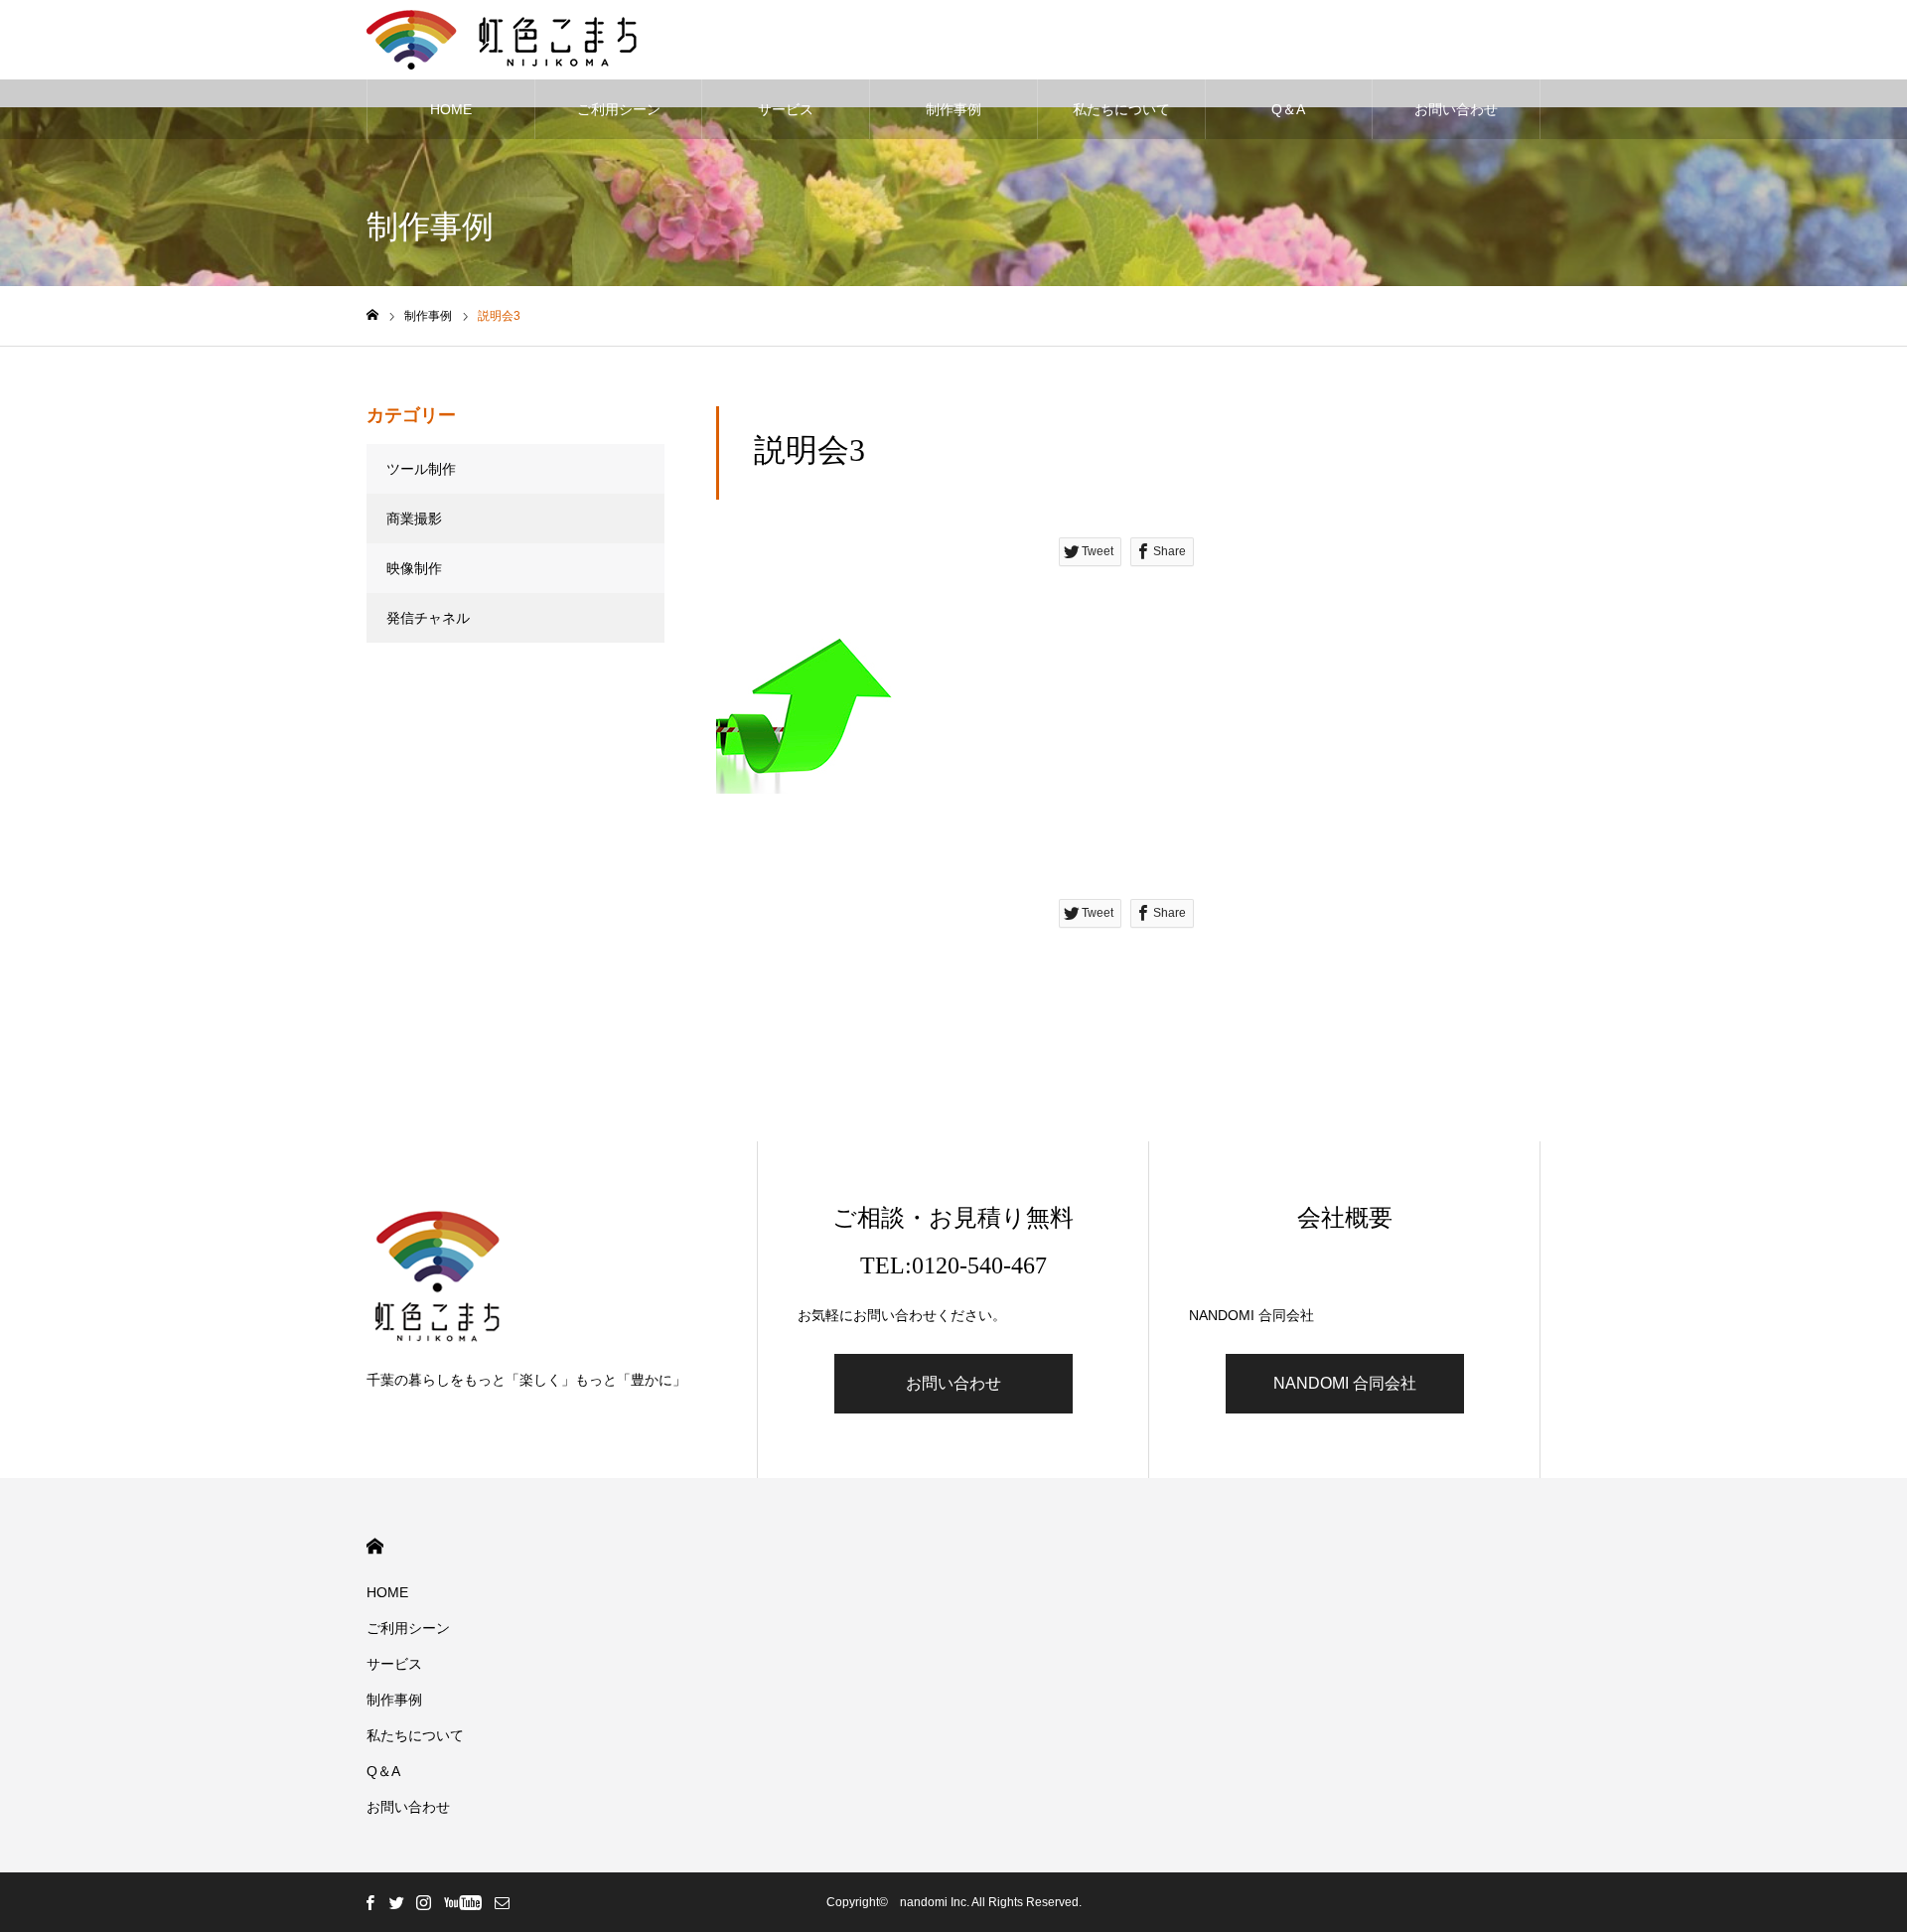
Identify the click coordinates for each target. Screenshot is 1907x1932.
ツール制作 (421, 469)
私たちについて (1121, 109)
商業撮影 (414, 519)
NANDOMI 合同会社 (1345, 1383)
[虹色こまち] (502, 40)
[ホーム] (372, 315)
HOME (451, 109)
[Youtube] (462, 1902)
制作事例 (953, 109)
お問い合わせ (1456, 109)
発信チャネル (428, 618)
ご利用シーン (619, 109)
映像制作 (414, 568)
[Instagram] (423, 1902)
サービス (786, 109)
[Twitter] (396, 1902)
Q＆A (1288, 109)
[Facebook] (369, 1902)
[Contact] (502, 1902)
